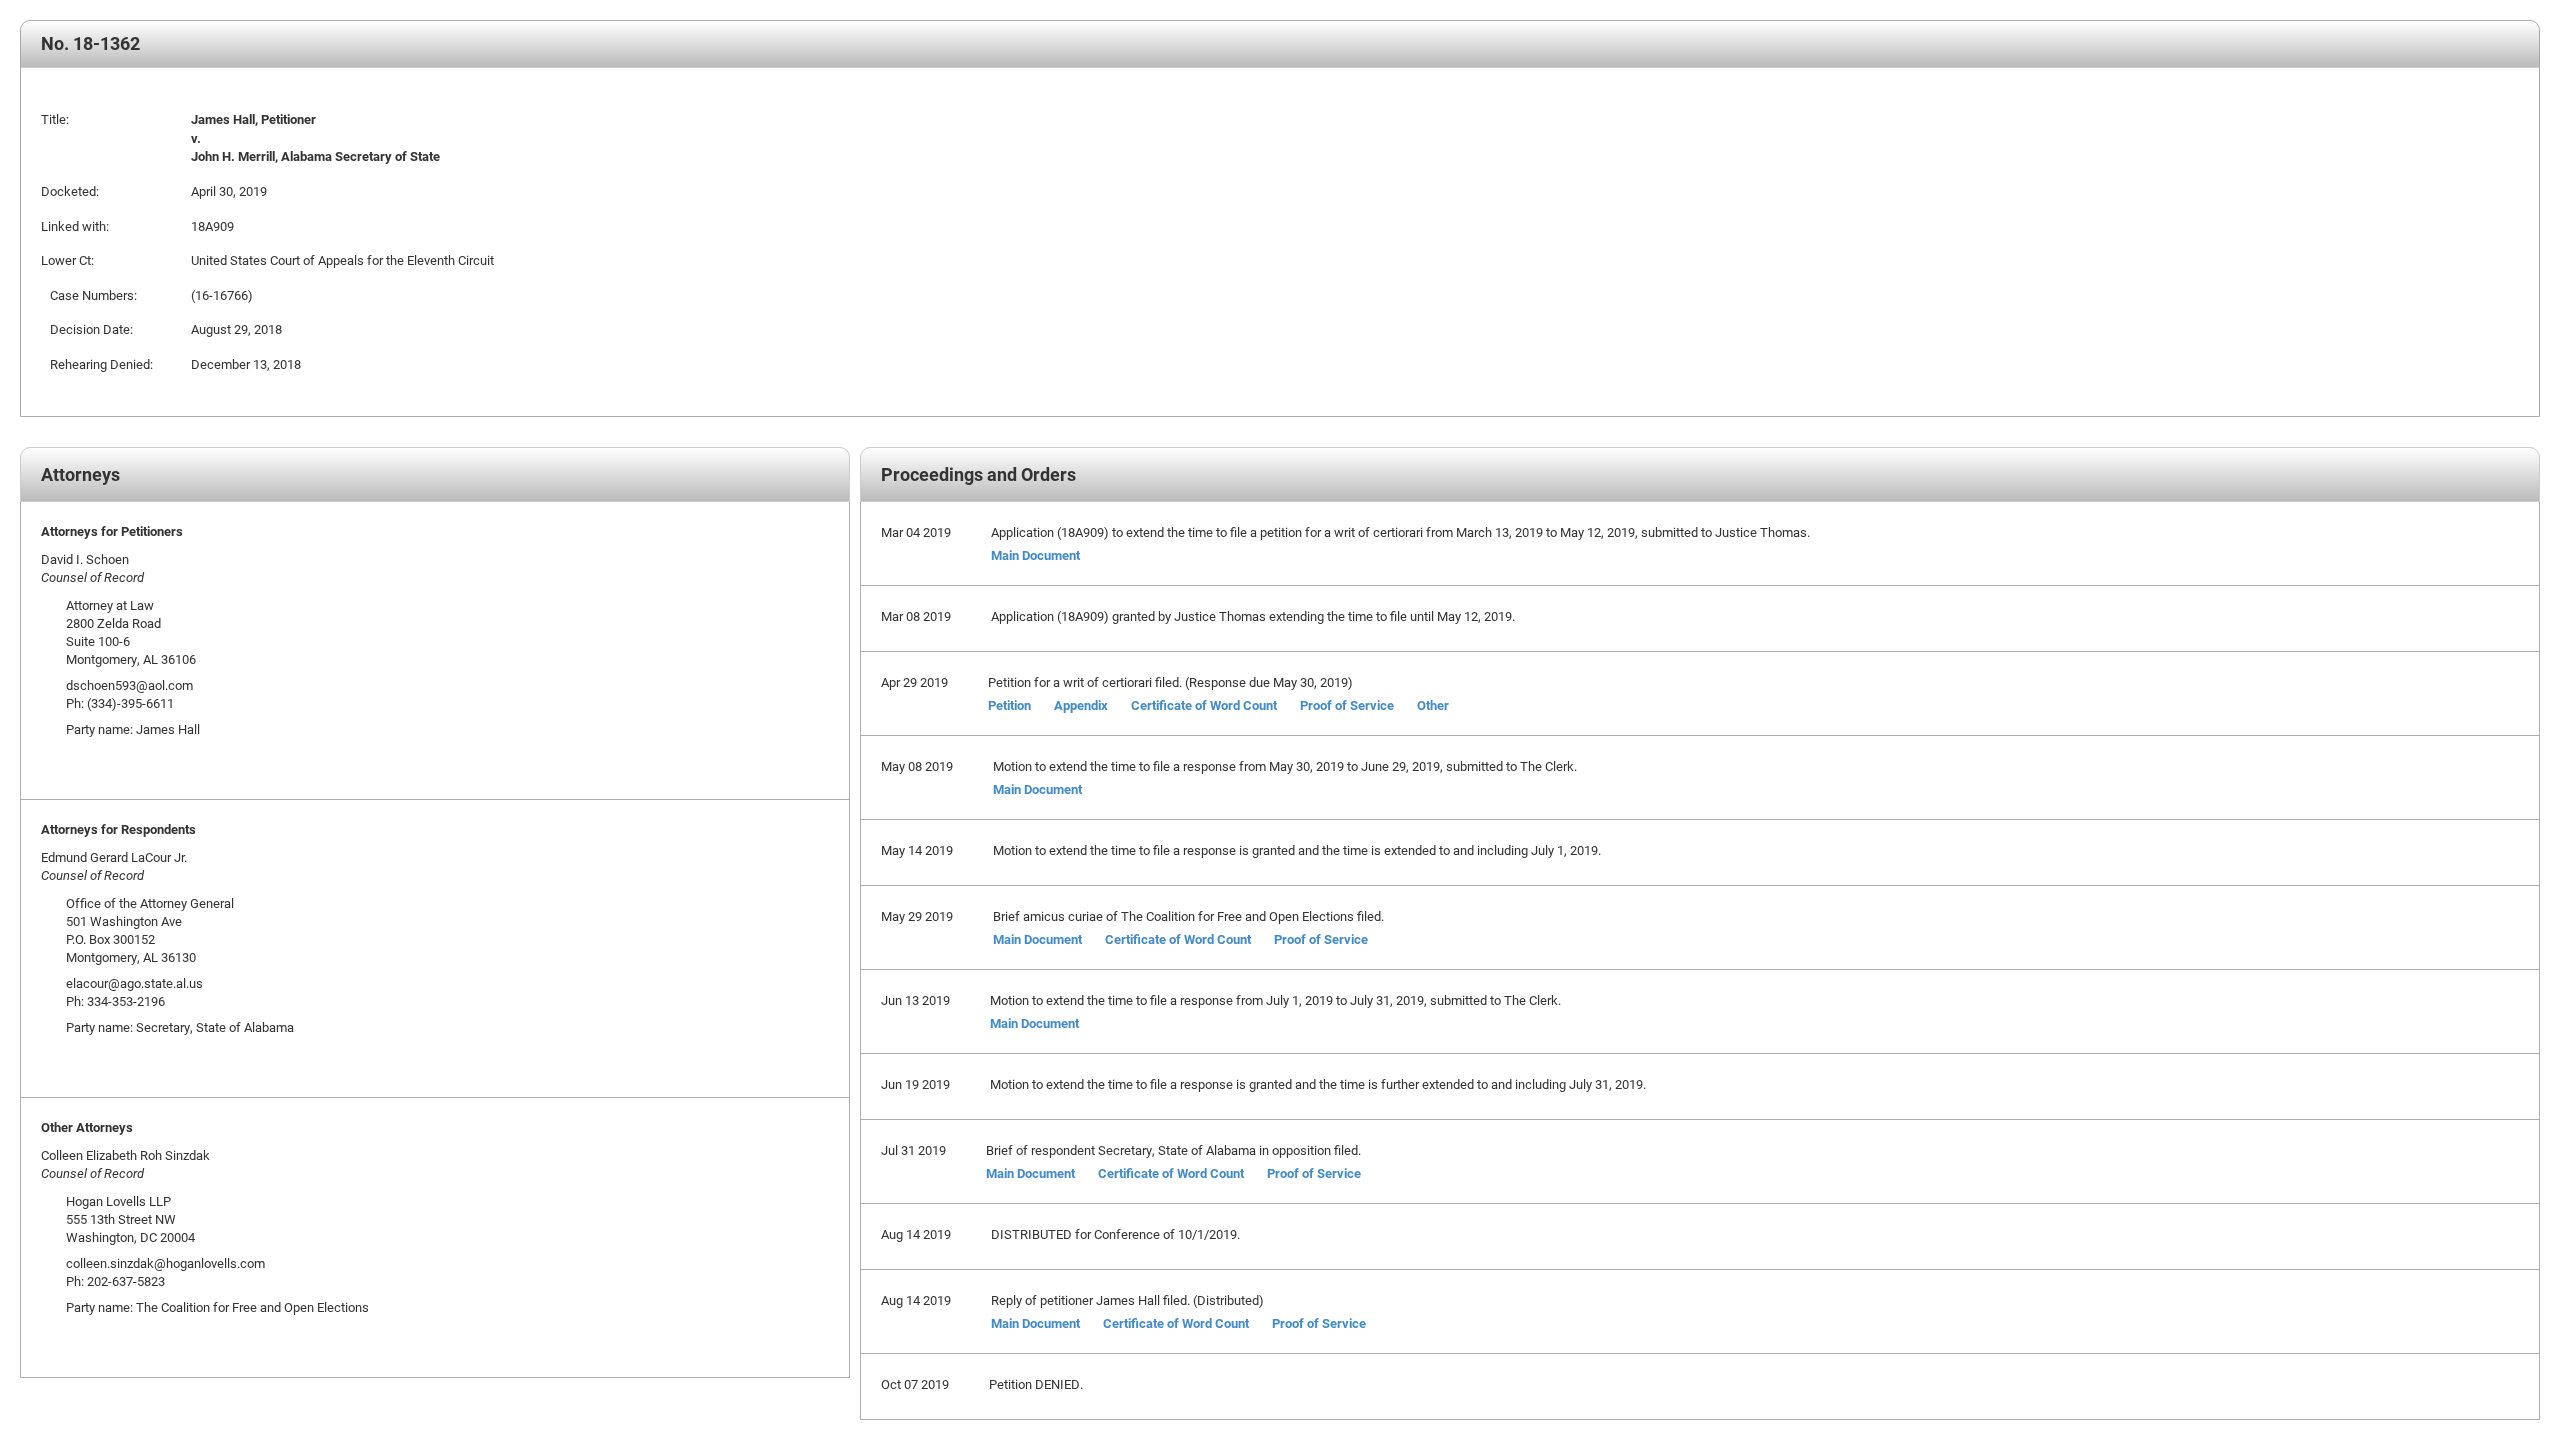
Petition (1009, 705)
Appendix (1081, 705)
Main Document (1035, 555)
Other (1433, 705)
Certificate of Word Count (1204, 705)
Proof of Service (1347, 705)
